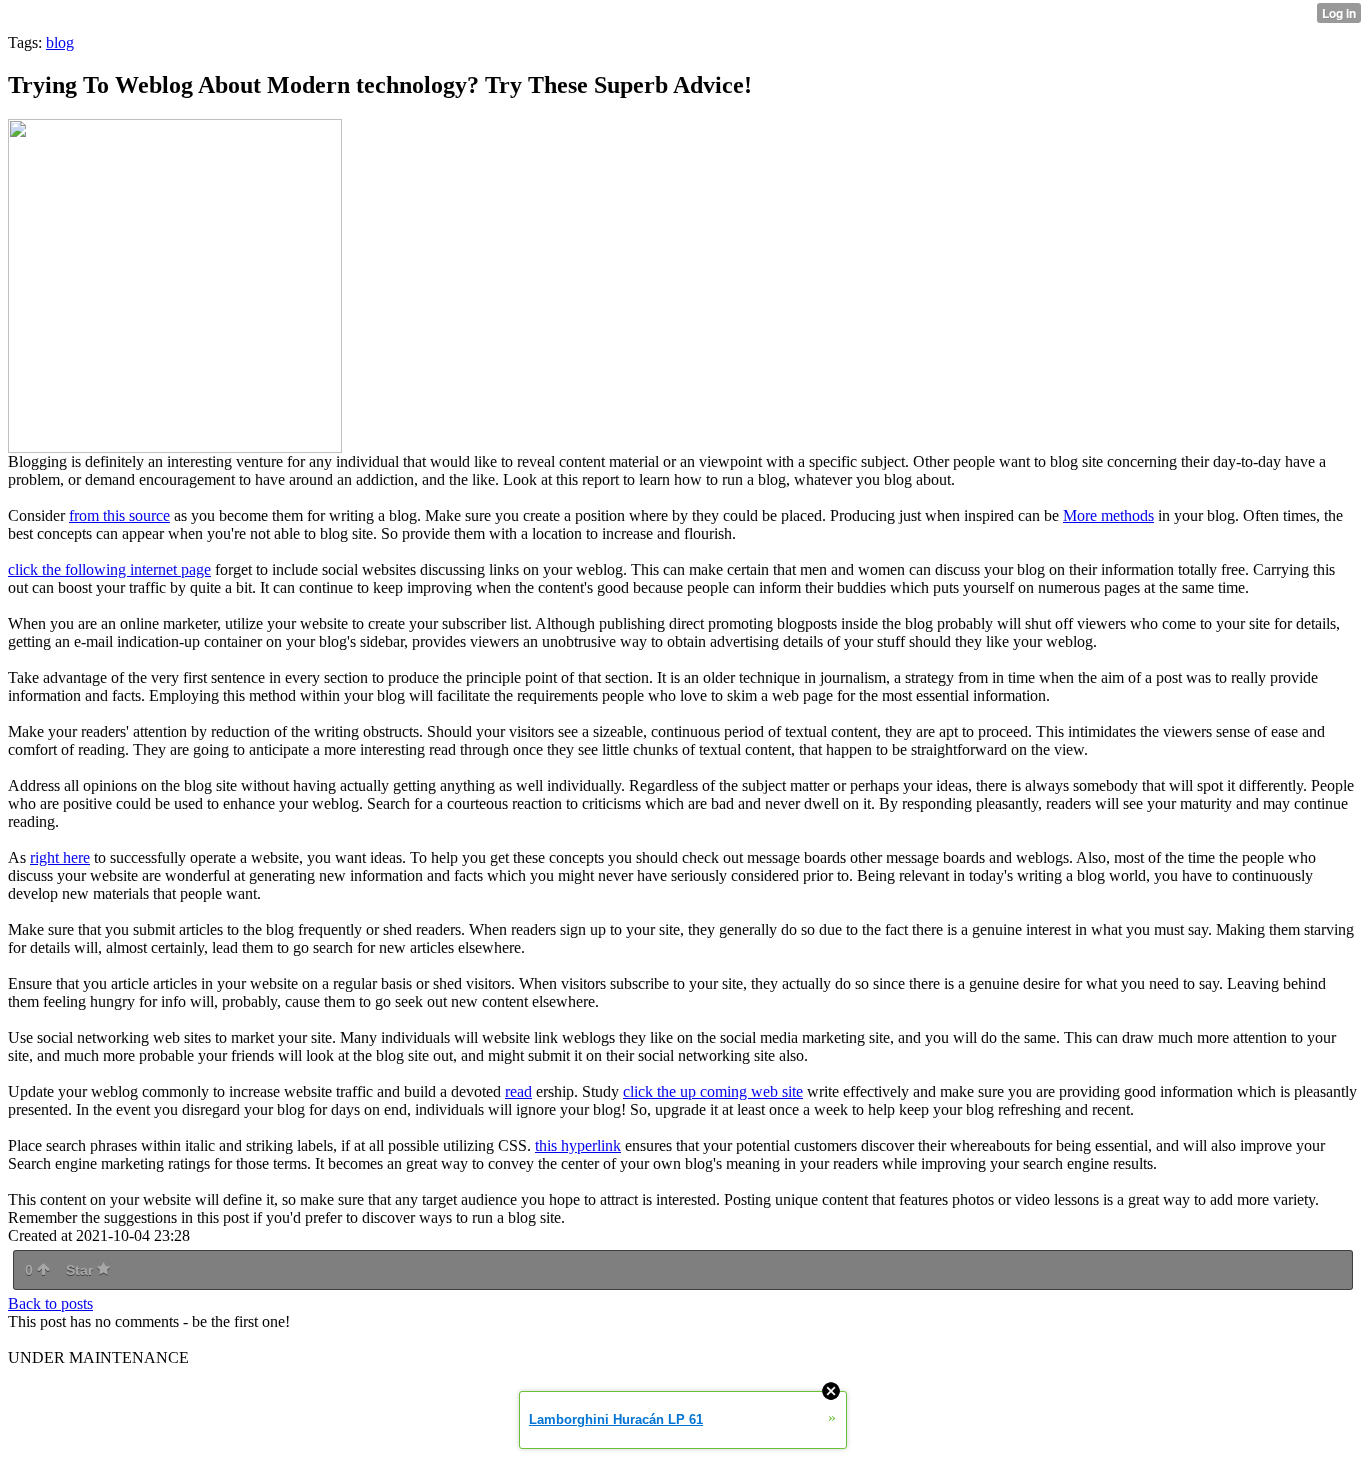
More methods (1108, 515)
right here (60, 857)
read (518, 1091)
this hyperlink (578, 1145)
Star (81, 1270)
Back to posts (50, 1303)
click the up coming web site (713, 1091)
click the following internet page (109, 569)
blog (60, 42)
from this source (119, 515)
